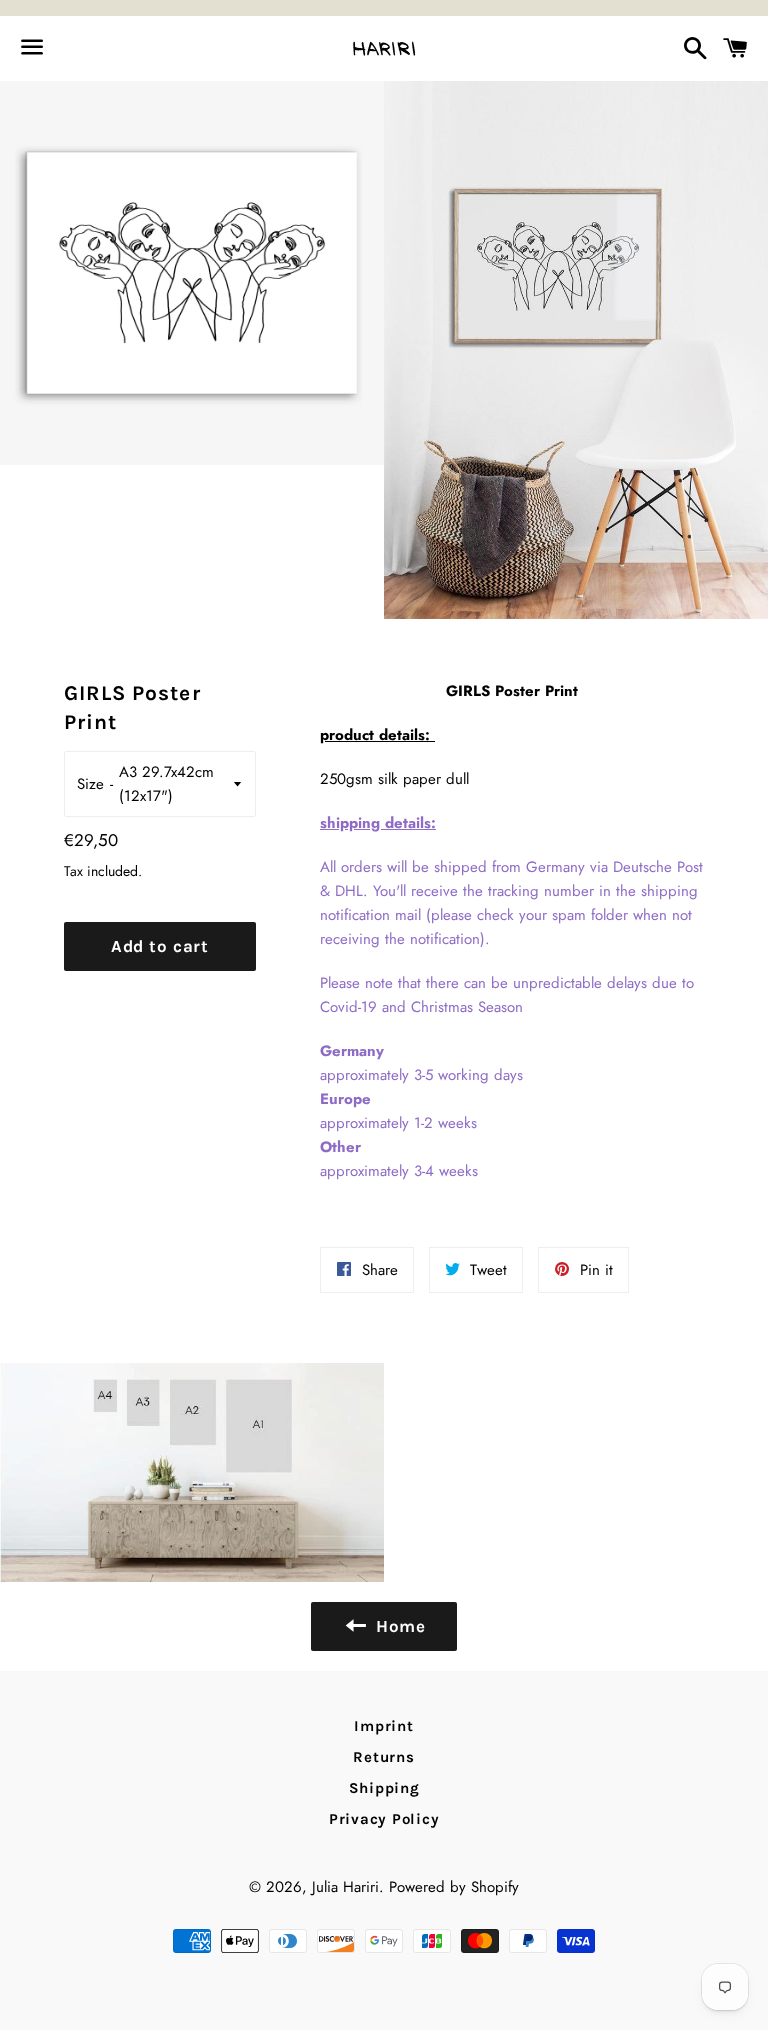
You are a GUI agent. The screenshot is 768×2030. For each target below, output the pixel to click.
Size (90, 784)
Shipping (384, 1788)
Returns (383, 1757)
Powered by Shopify (454, 1887)
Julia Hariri (345, 1887)
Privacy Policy (384, 1819)
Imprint (383, 1726)
